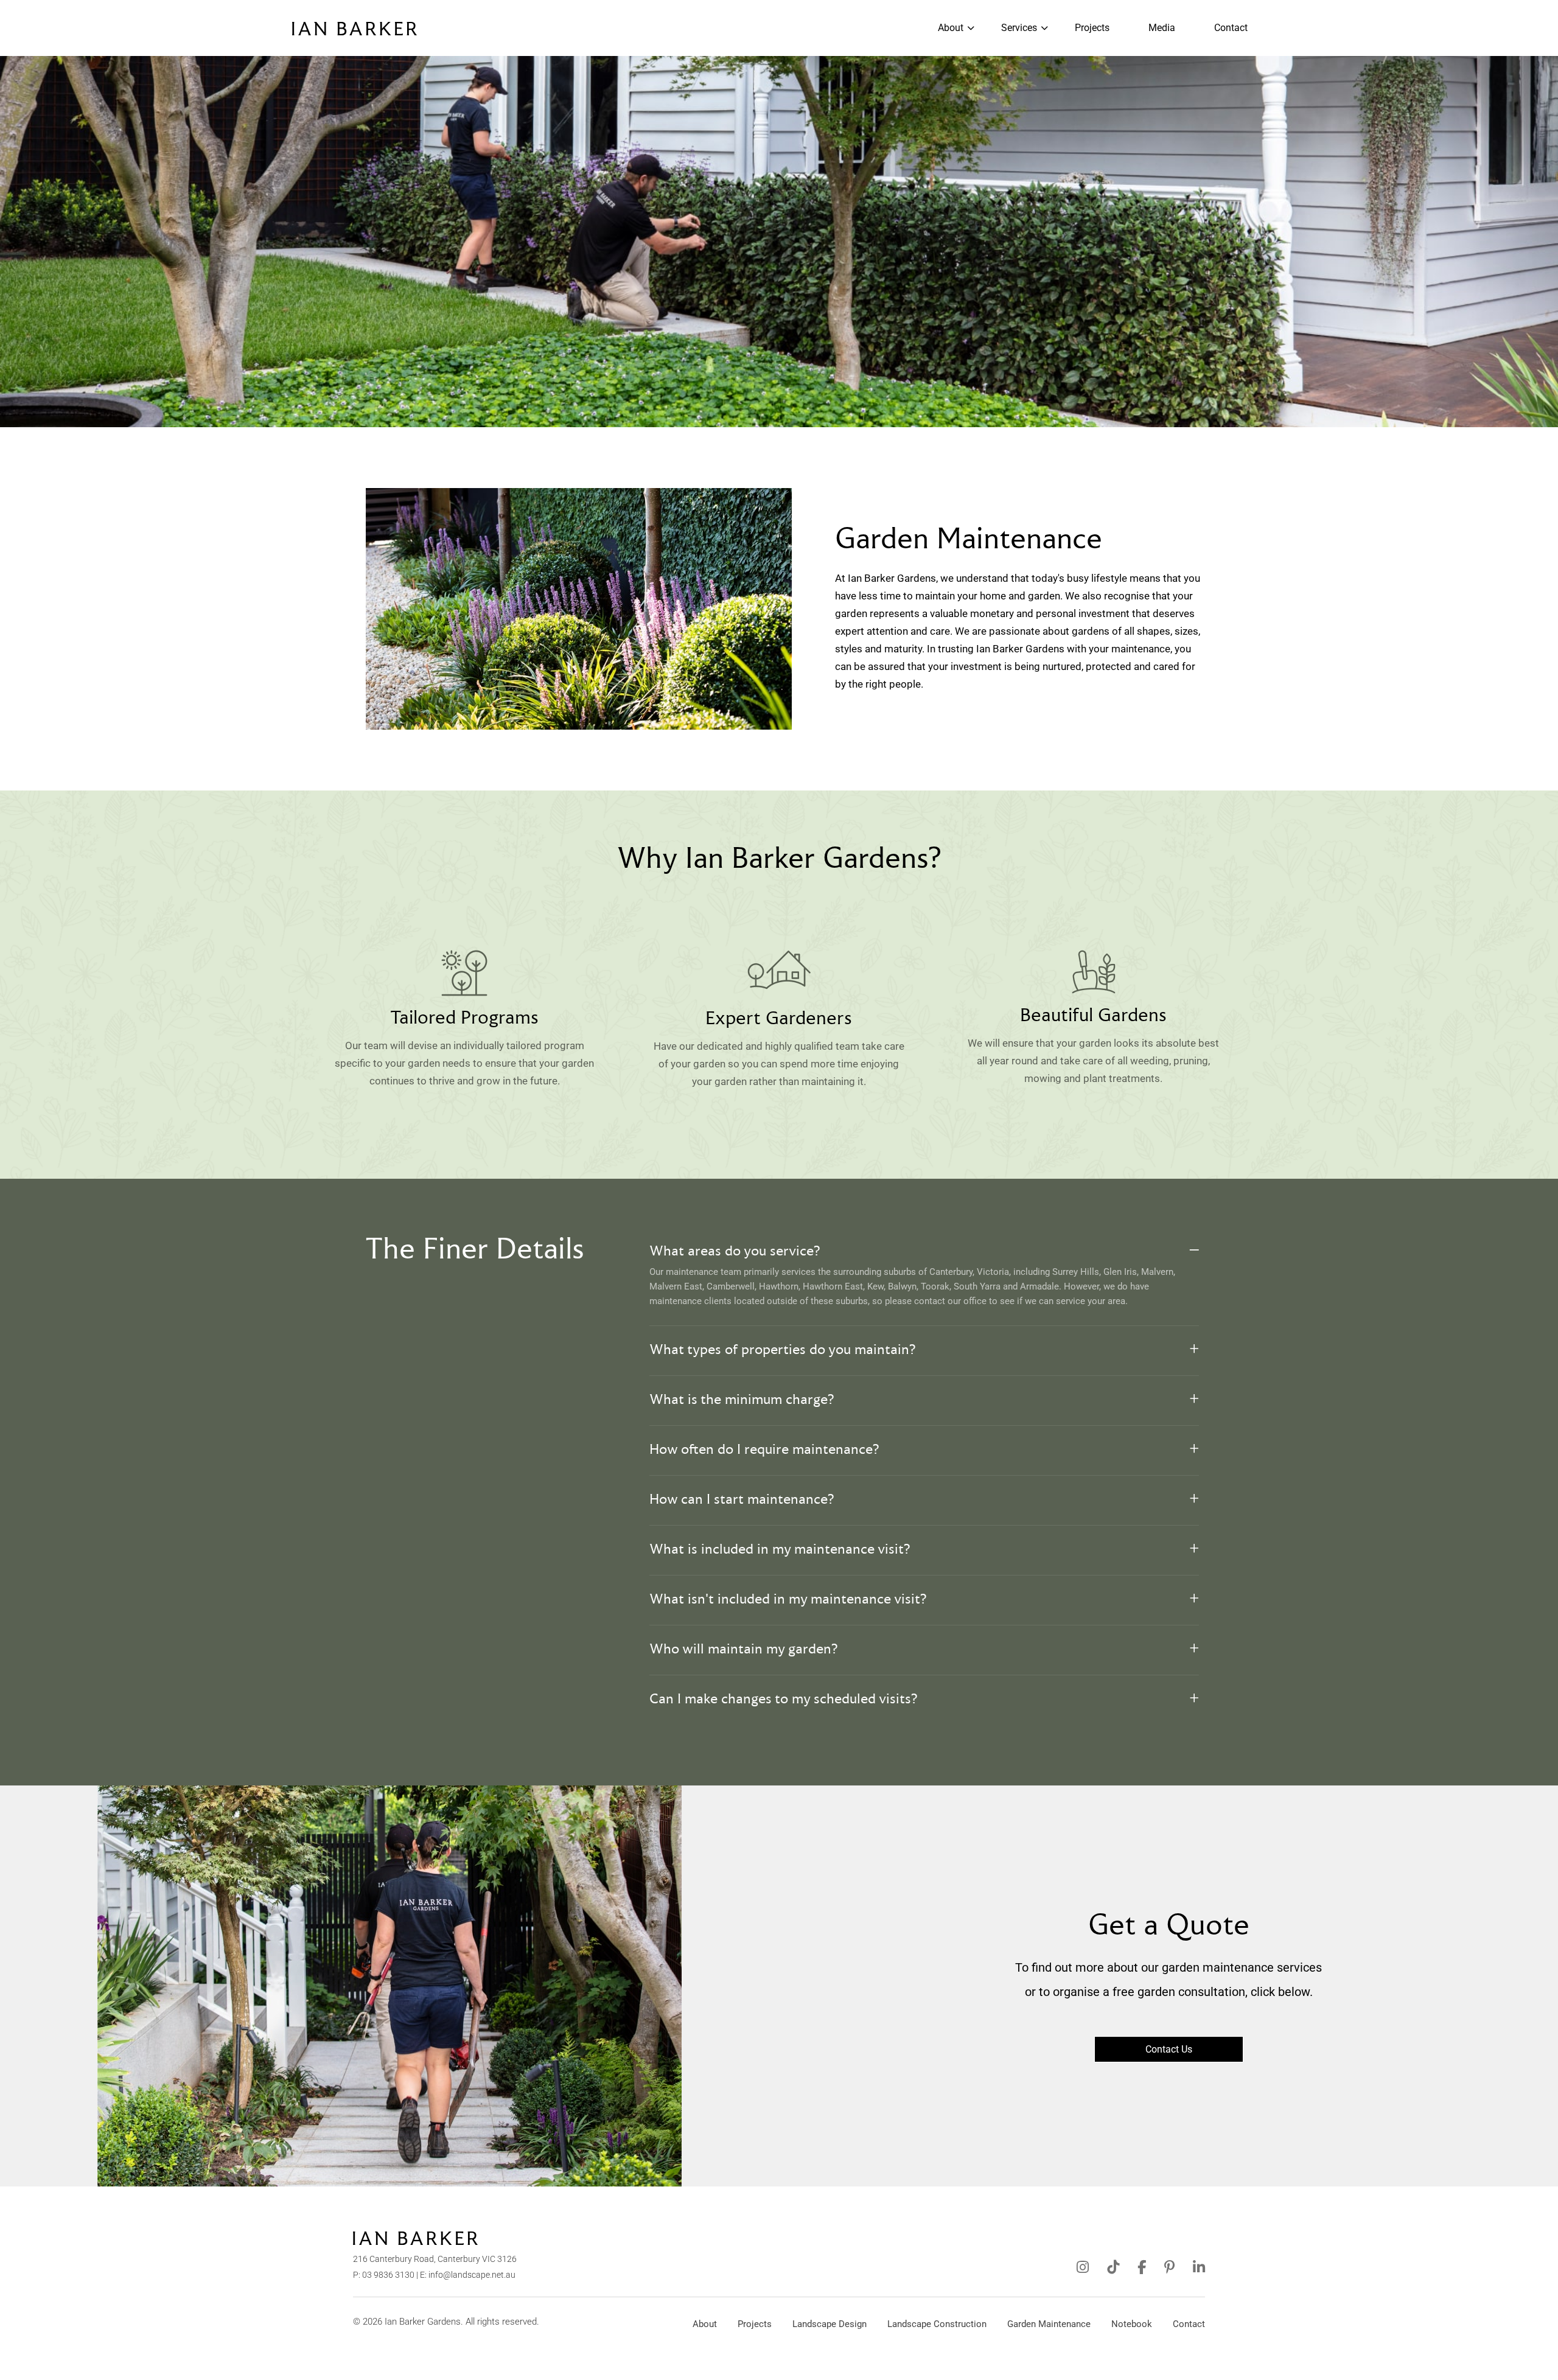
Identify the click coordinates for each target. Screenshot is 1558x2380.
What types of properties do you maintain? (783, 1350)
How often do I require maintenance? (764, 1450)
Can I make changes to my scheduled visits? (784, 1700)
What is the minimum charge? (742, 1400)
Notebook (1132, 2324)
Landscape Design (830, 2324)
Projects (1092, 28)
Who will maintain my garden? (744, 1650)
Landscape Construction (937, 2324)
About (951, 28)
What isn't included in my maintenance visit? (788, 1600)
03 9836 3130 (388, 2275)
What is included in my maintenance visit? (780, 1550)
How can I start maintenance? (742, 1500)
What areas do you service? (735, 1252)
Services (1019, 28)
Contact (1231, 28)
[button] (924, 1252)
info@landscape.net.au (472, 2275)
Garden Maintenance (1049, 2324)
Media (1162, 28)
